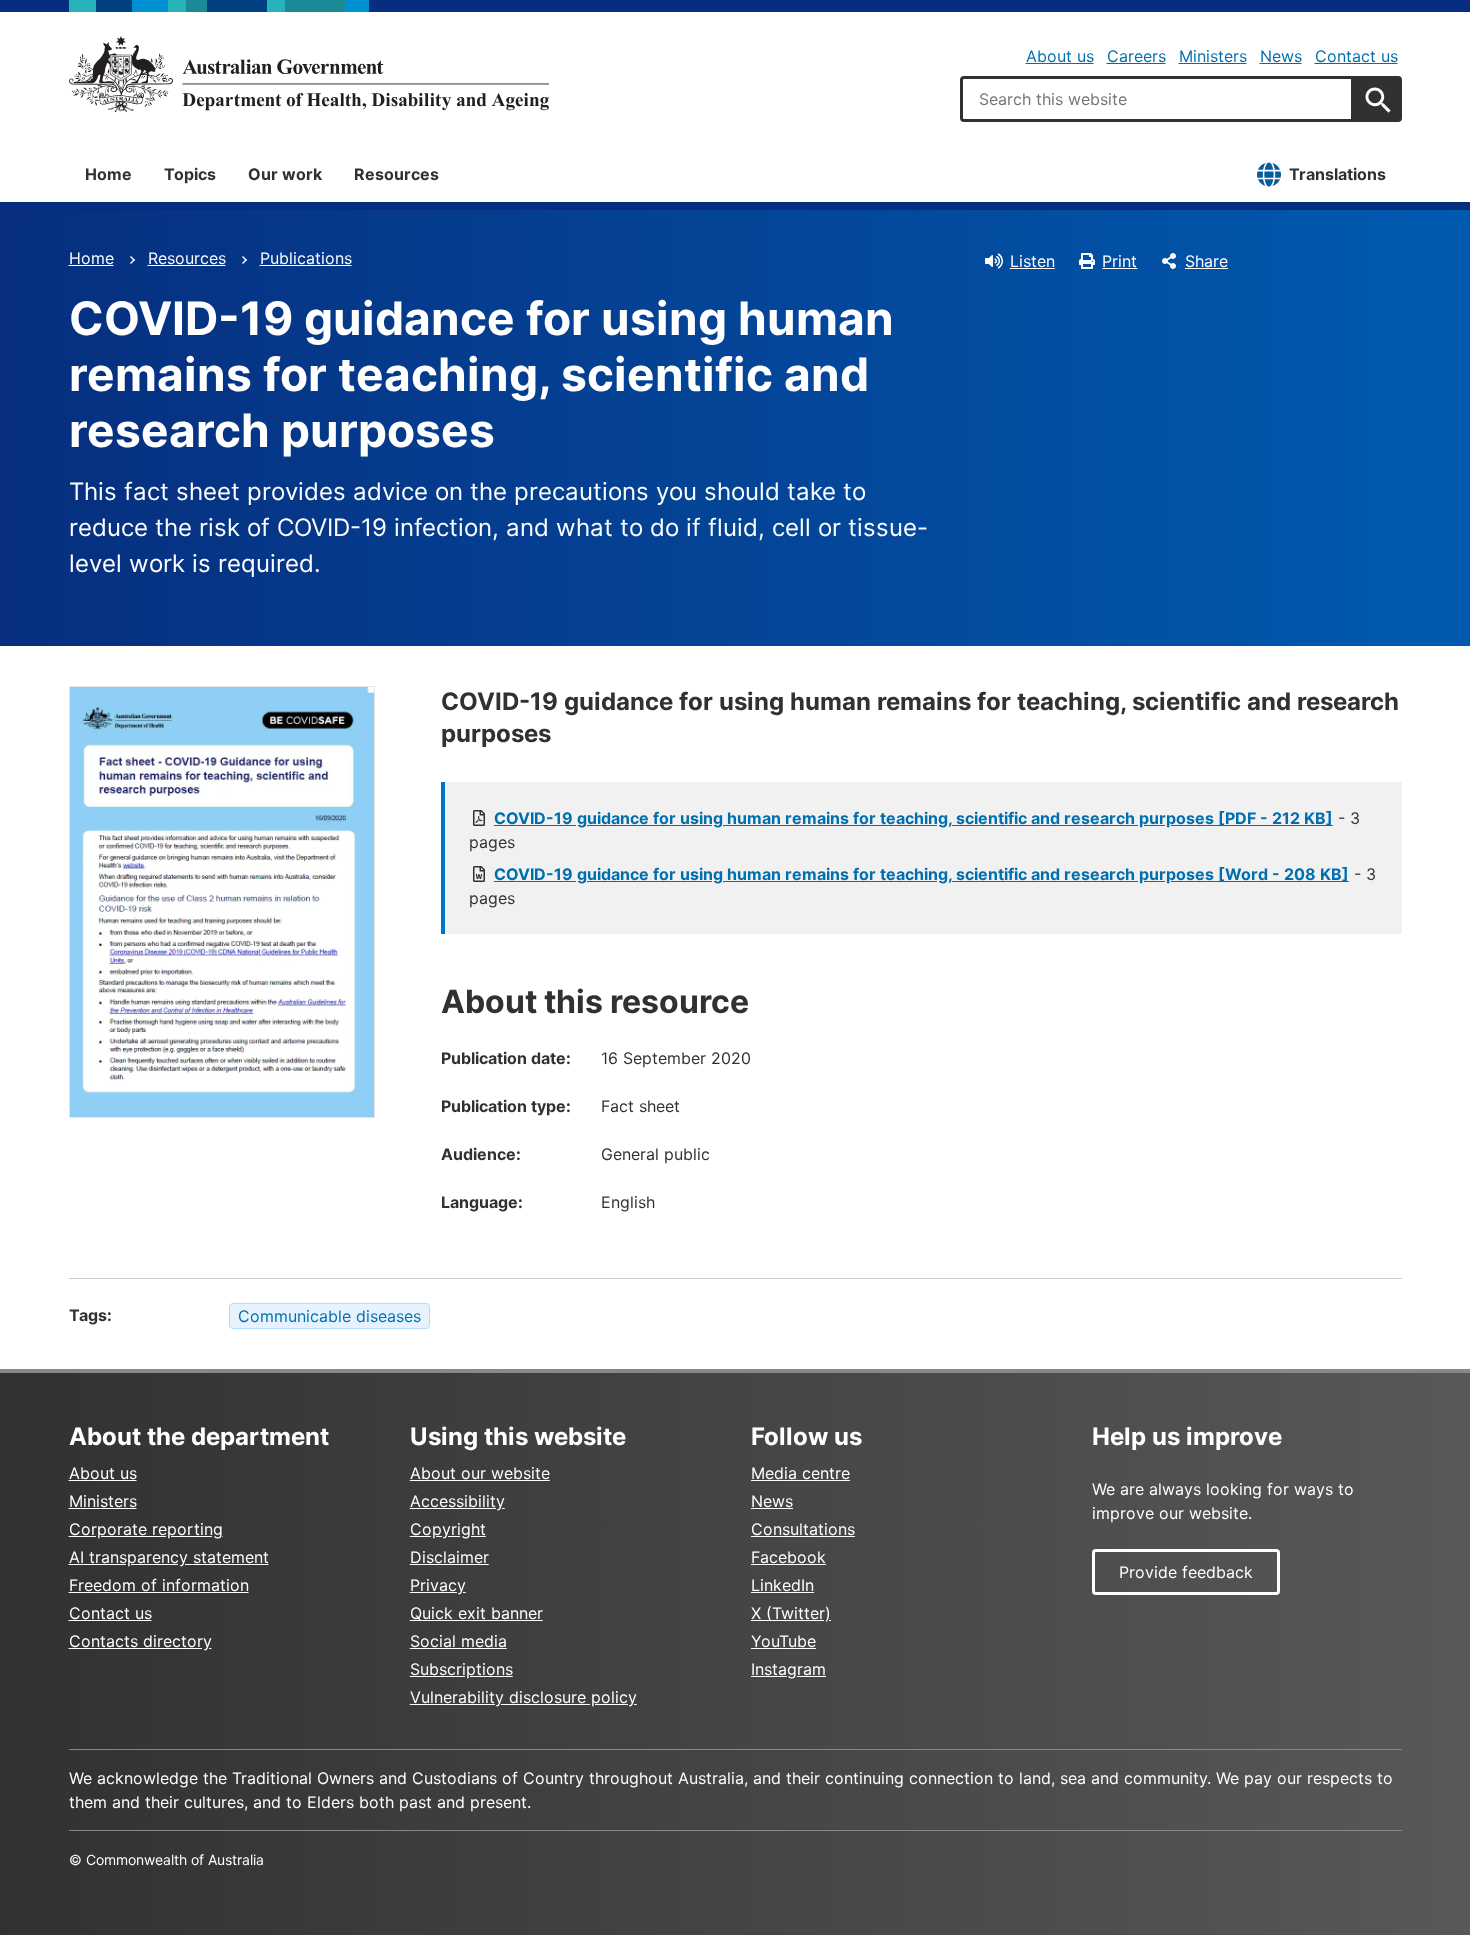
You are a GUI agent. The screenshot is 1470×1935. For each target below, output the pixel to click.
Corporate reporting (146, 1529)
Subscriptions (461, 1669)
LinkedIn (782, 1585)
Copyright (448, 1529)
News (1281, 56)
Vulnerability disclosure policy (523, 1697)
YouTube (783, 1641)
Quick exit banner (476, 1613)
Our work (285, 174)
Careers (1136, 56)
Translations (1337, 174)
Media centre (800, 1473)
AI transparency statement (169, 1557)
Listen (1032, 261)
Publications (306, 258)
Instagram (788, 1669)
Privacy (438, 1585)
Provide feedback (1186, 1572)
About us (1060, 56)
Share (1206, 261)
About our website (480, 1473)
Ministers (1213, 56)
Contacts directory (140, 1641)
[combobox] (1157, 99)
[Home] (309, 74)
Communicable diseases (329, 1316)
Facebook (788, 1557)
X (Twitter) (791, 1613)
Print (1119, 261)
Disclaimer (449, 1557)
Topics (190, 174)
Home (108, 174)
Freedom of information (159, 1585)
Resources (396, 174)
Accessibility (457, 1501)
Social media (458, 1641)
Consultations (803, 1529)
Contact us (1356, 56)
